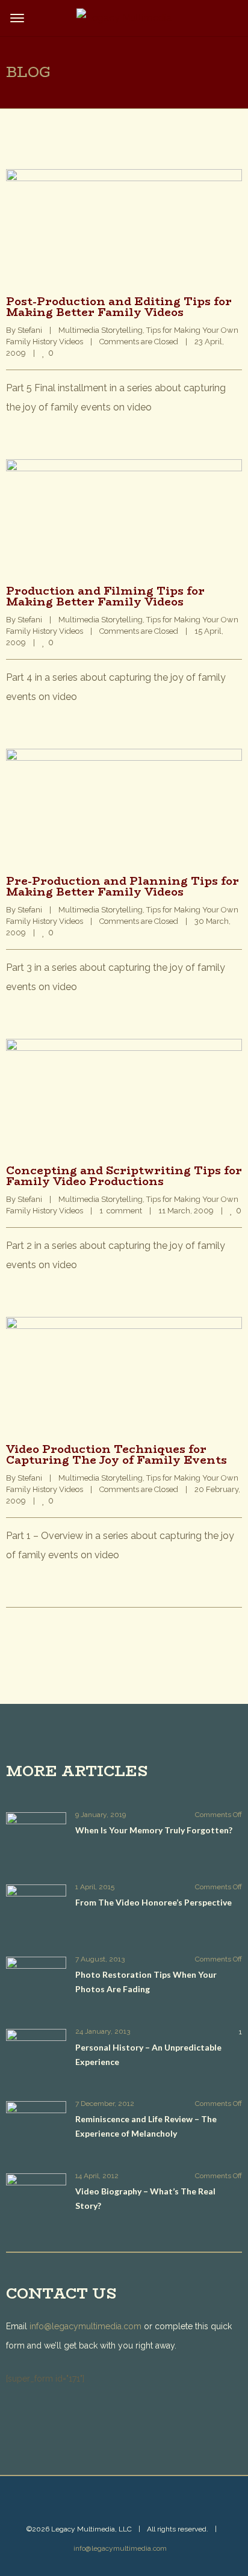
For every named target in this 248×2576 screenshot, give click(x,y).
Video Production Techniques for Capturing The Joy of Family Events (116, 1455)
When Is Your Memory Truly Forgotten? (154, 1830)
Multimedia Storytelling (101, 330)
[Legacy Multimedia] (124, 18)
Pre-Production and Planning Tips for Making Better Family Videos (122, 887)
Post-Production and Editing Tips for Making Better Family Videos (119, 307)
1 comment (121, 1211)
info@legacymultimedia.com (85, 2326)
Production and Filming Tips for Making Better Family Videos (105, 596)
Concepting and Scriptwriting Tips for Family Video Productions (124, 1176)
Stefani (30, 330)
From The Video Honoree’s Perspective (153, 1902)
